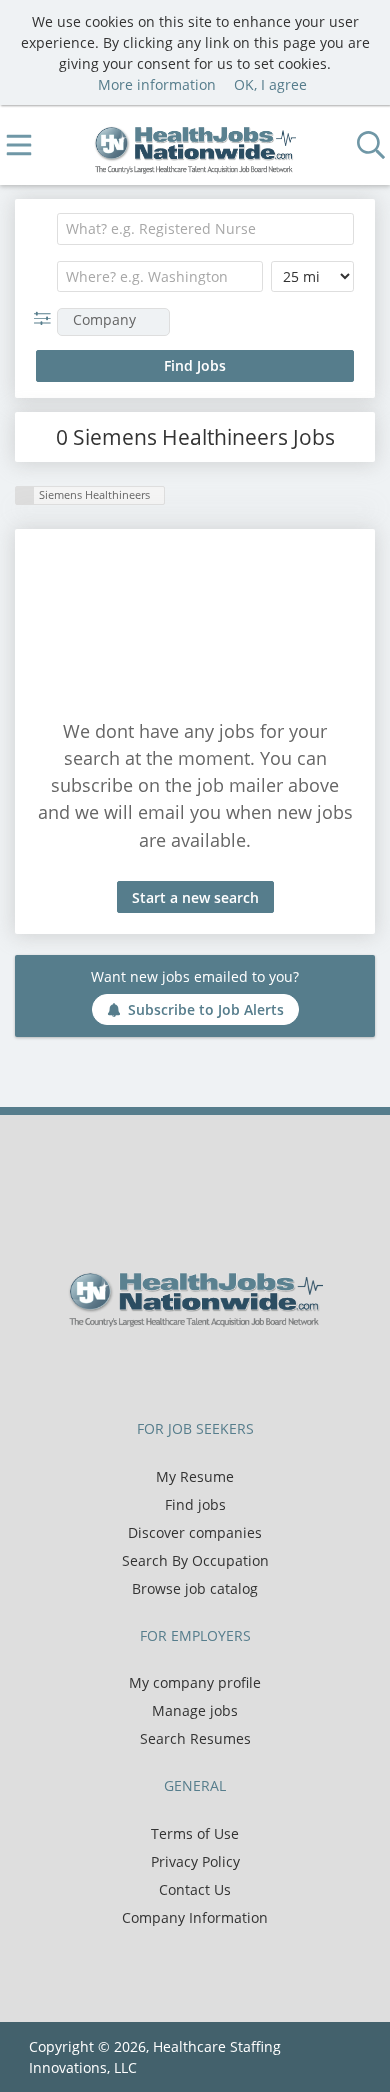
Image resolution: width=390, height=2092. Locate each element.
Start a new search (195, 897)
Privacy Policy (195, 1861)
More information (157, 84)
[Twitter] (182, 1369)
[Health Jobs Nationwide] (195, 145)
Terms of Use (195, 1833)
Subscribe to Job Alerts (206, 1009)
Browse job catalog (195, 1588)
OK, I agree (270, 84)
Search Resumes (195, 1738)
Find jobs (195, 1504)
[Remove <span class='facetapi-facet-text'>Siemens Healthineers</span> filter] (25, 495)
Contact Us (195, 1889)
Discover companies (195, 1532)
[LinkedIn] (215, 1369)
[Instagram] (245, 1369)
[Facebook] (149, 1369)
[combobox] (205, 229)
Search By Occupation (195, 1560)
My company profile (195, 1682)
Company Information (195, 1917)
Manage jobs (195, 1710)
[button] (46, 318)
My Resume (195, 1476)
